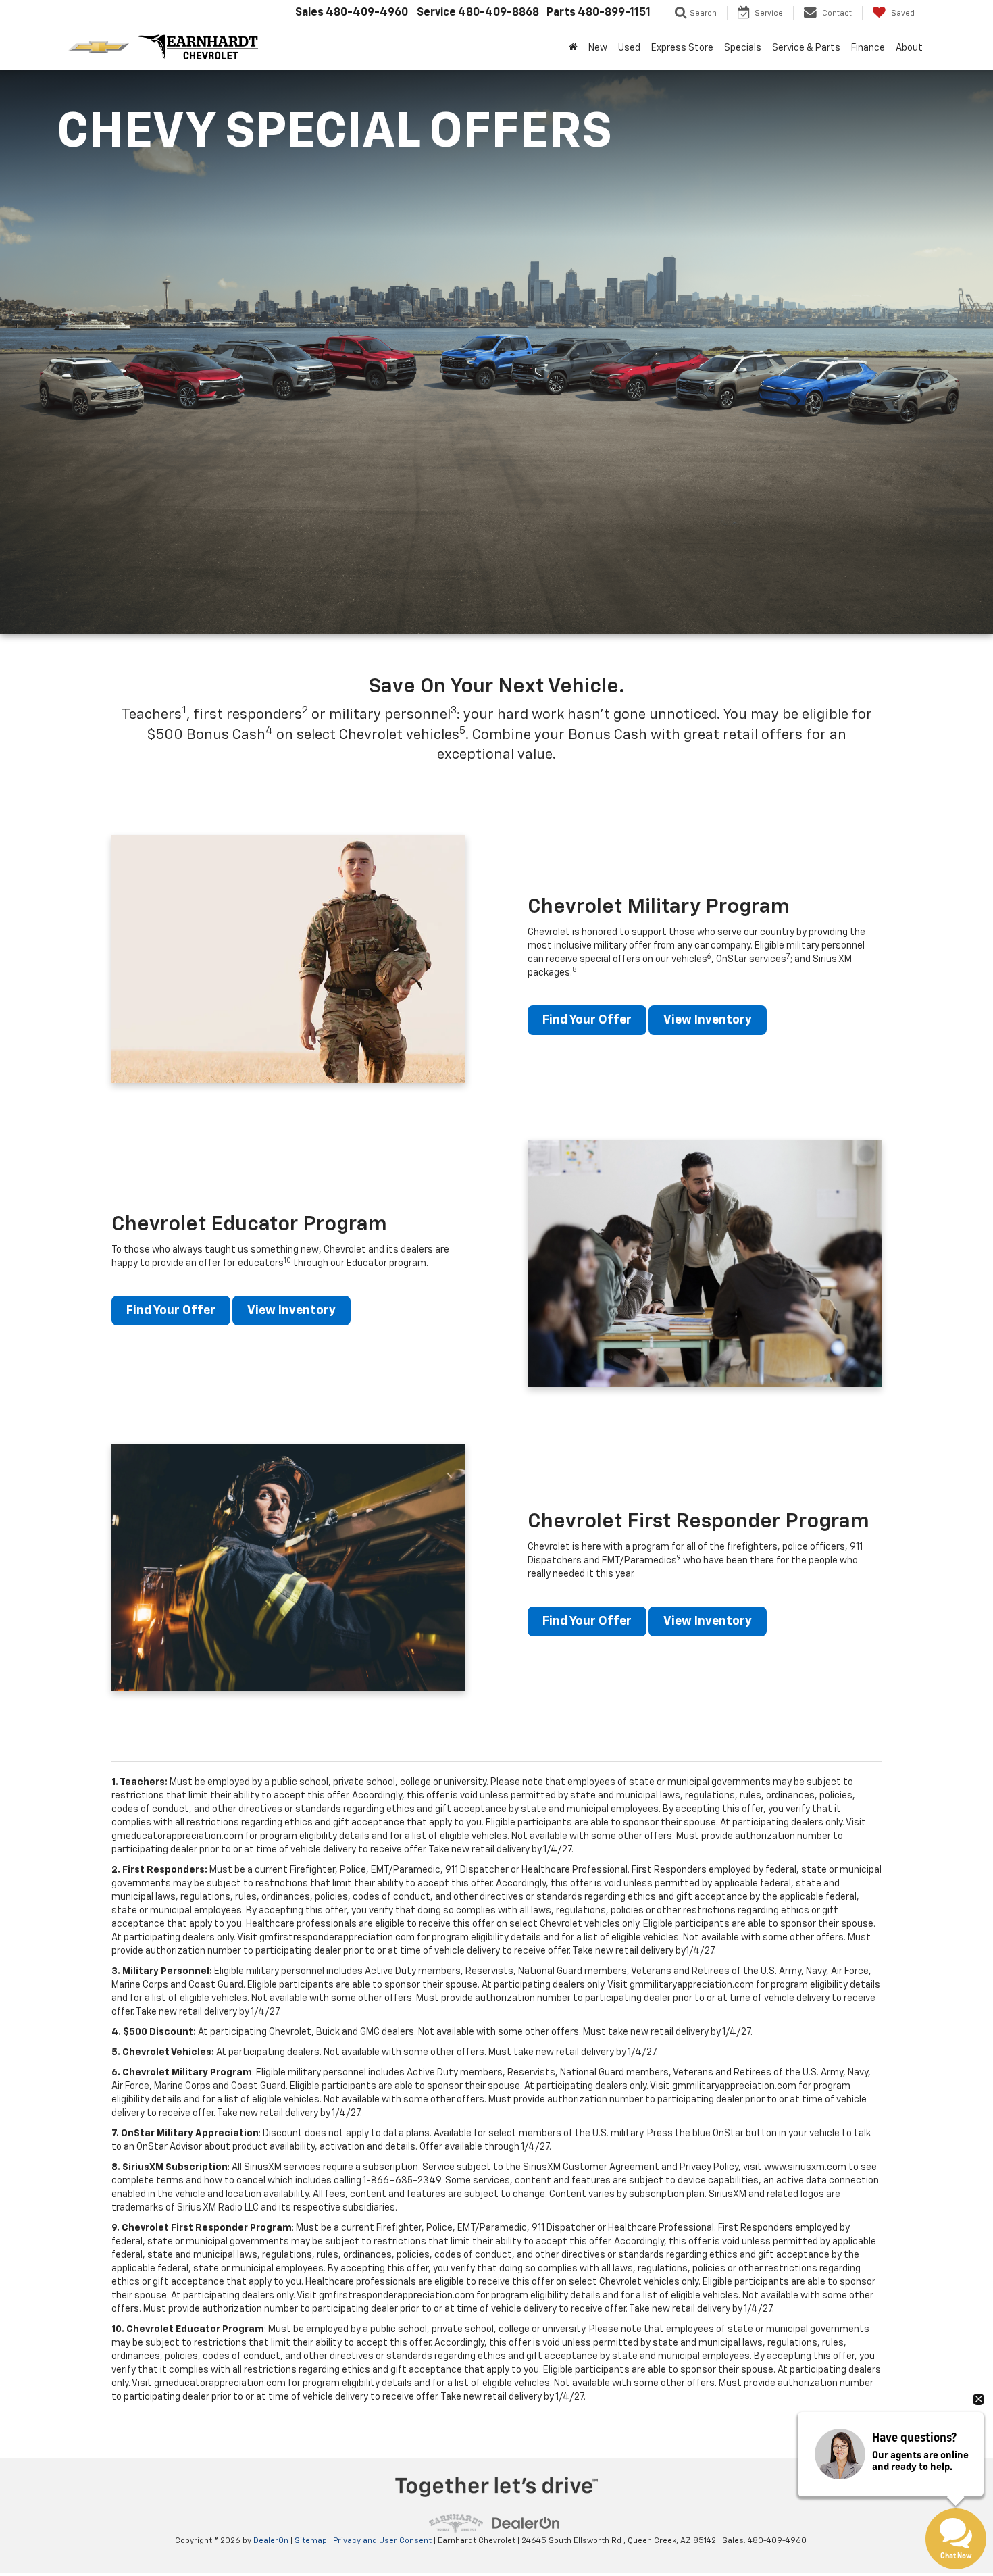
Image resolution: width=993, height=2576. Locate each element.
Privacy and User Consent (382, 2541)
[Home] (573, 48)
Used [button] (629, 48)
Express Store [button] (682, 48)
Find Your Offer (587, 1020)
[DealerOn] (526, 2523)
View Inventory (708, 1020)
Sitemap (311, 2541)
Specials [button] (743, 48)
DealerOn (271, 2541)
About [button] (909, 48)
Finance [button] (868, 48)
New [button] (598, 48)
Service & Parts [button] (806, 48)
